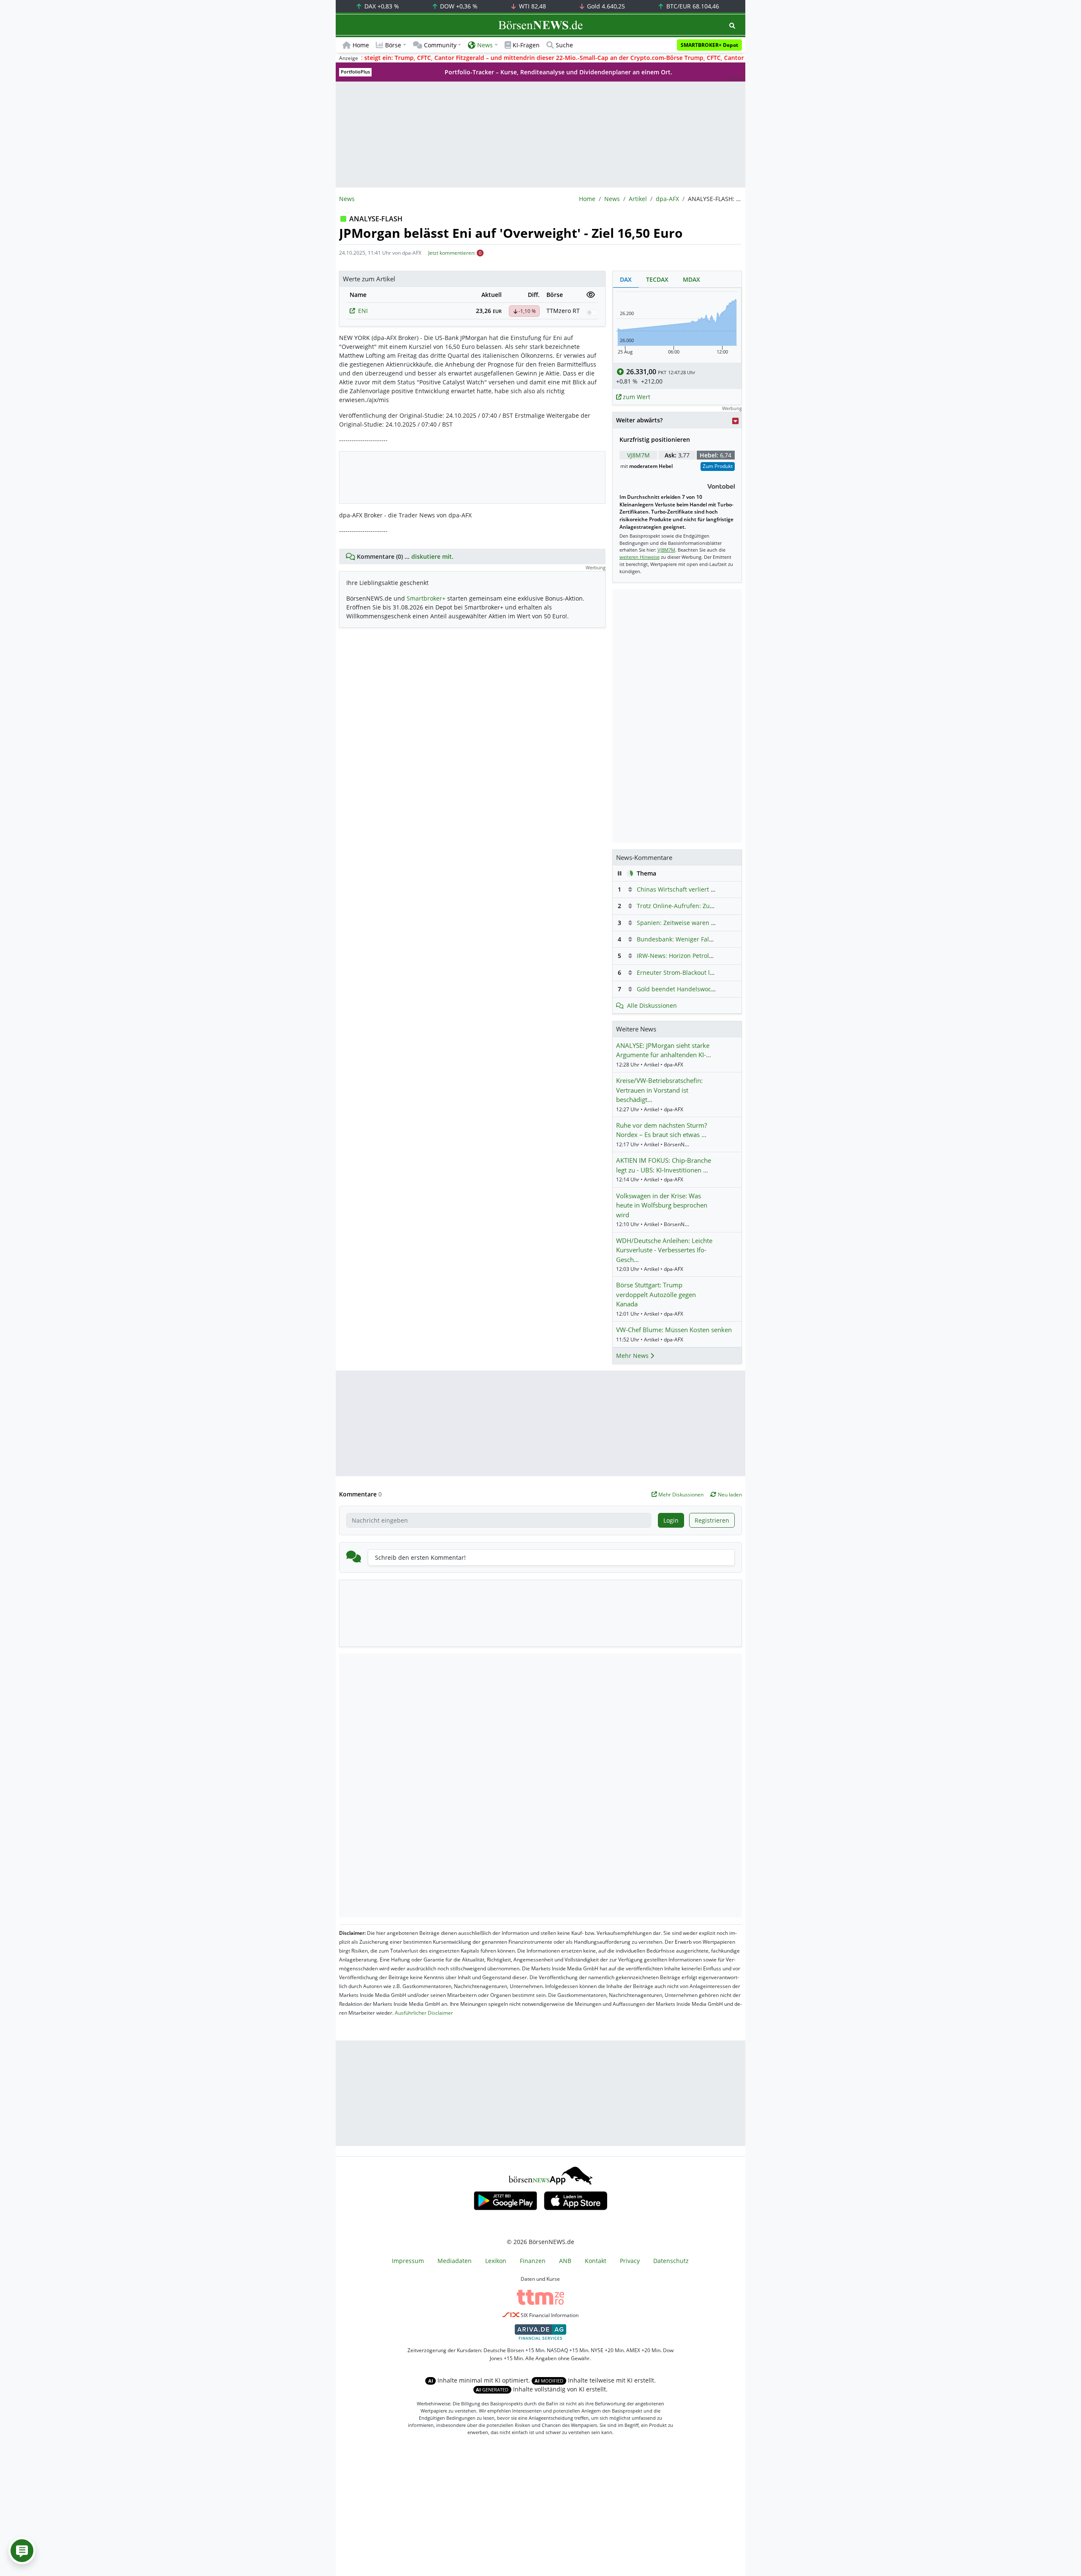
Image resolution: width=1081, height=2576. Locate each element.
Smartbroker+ (426, 598)
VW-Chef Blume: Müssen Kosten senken (674, 1330)
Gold (605, 6)
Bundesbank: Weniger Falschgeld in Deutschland (706, 939)
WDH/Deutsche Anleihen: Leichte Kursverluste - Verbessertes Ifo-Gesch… (664, 1250)
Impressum (408, 2261)
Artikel (638, 199)
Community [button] (440, 45)
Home (361, 45)
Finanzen (533, 2261)
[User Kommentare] (22, 2551)
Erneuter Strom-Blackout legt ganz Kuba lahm (702, 972)
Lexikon (496, 2261)
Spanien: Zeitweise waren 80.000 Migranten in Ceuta (712, 923)
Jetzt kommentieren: (452, 253)
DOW (458, 6)
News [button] (485, 45)
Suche (564, 45)
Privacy (630, 2261)
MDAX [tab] (691, 279)
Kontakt (596, 2261)
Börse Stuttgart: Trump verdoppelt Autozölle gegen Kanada (656, 1294)
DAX (381, 6)
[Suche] (732, 26)
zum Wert (636, 397)
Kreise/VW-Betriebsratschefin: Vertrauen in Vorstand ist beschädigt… (659, 1090)
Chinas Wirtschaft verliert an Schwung (691, 889)
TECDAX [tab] (657, 279)
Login (671, 1520)
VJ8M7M (638, 455)
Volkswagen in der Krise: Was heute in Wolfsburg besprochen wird (662, 1205)
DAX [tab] (626, 279)
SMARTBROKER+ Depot (709, 45)
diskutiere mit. (432, 556)
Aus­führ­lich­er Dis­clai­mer (424, 2013)
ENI (363, 311)
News (612, 199)
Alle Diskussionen (652, 1005)
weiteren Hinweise (640, 557)
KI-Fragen (526, 45)
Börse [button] (393, 45)
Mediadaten (455, 2261)
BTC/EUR (692, 6)
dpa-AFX (667, 199)
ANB (565, 2261)
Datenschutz (671, 2261)
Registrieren (712, 1520)
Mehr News (633, 1356)
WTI (532, 6)
